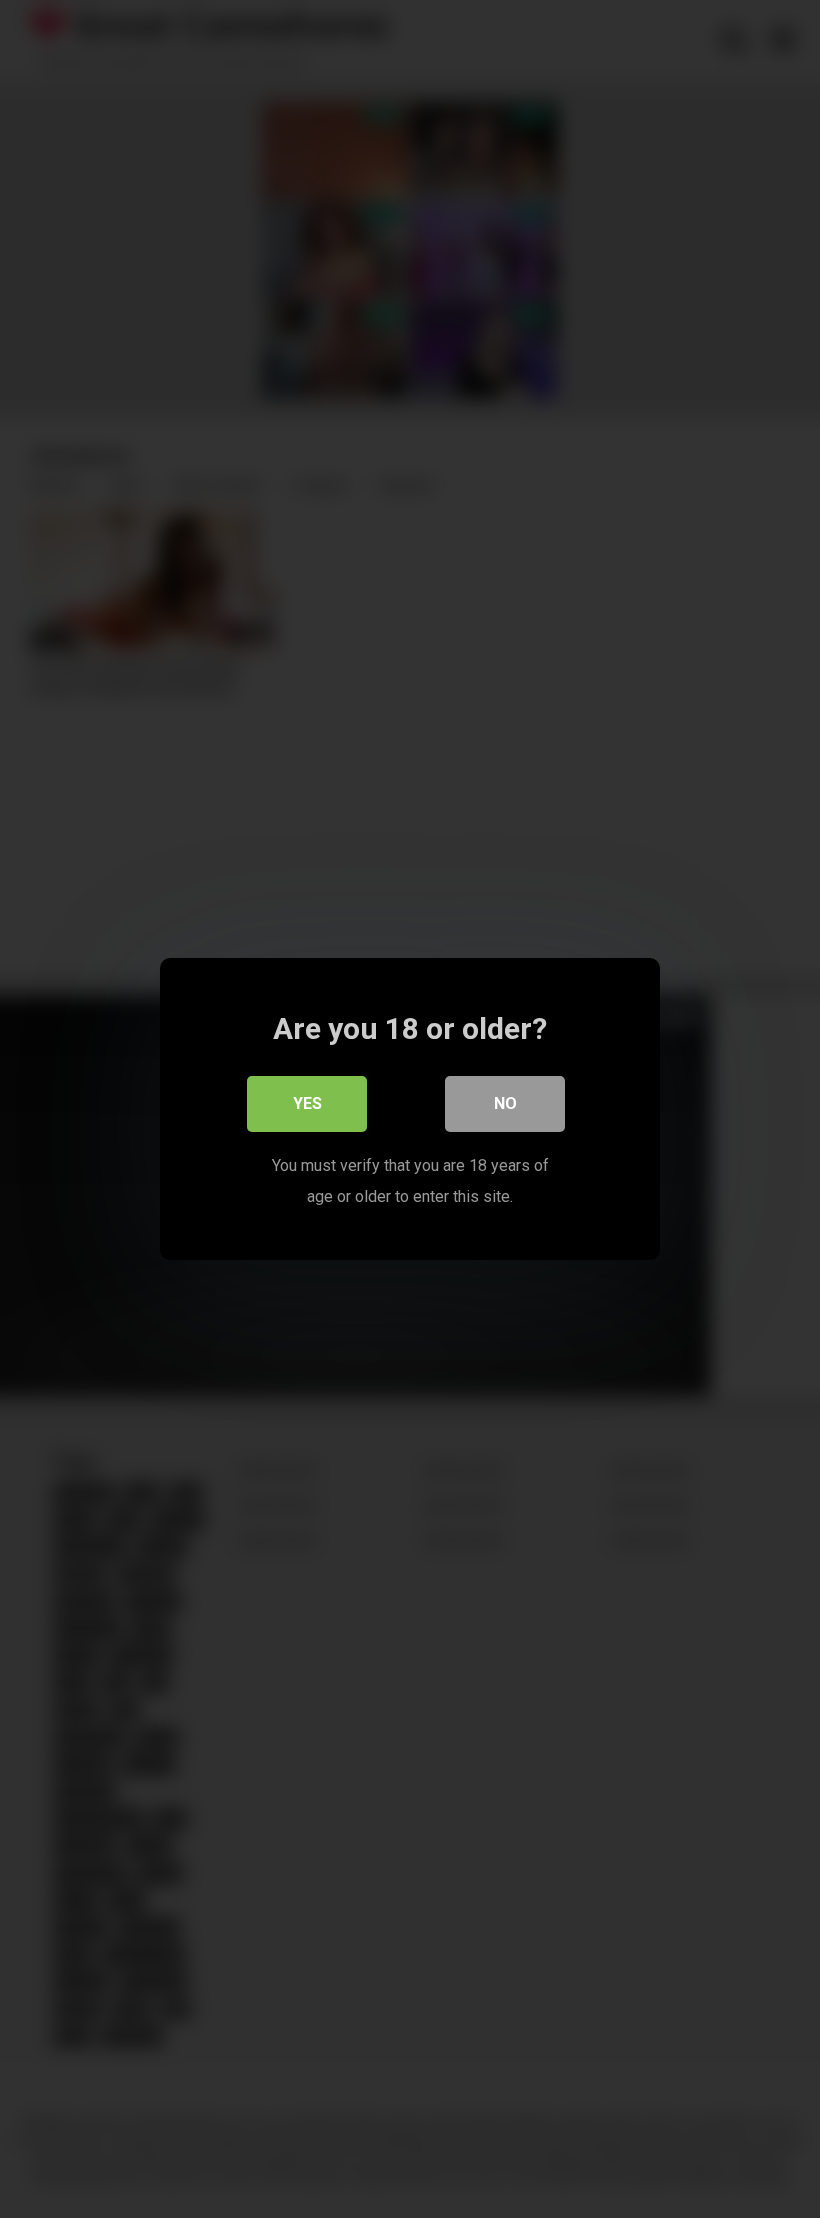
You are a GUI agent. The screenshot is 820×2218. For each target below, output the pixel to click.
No (505, 1103)
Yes (307, 1103)
